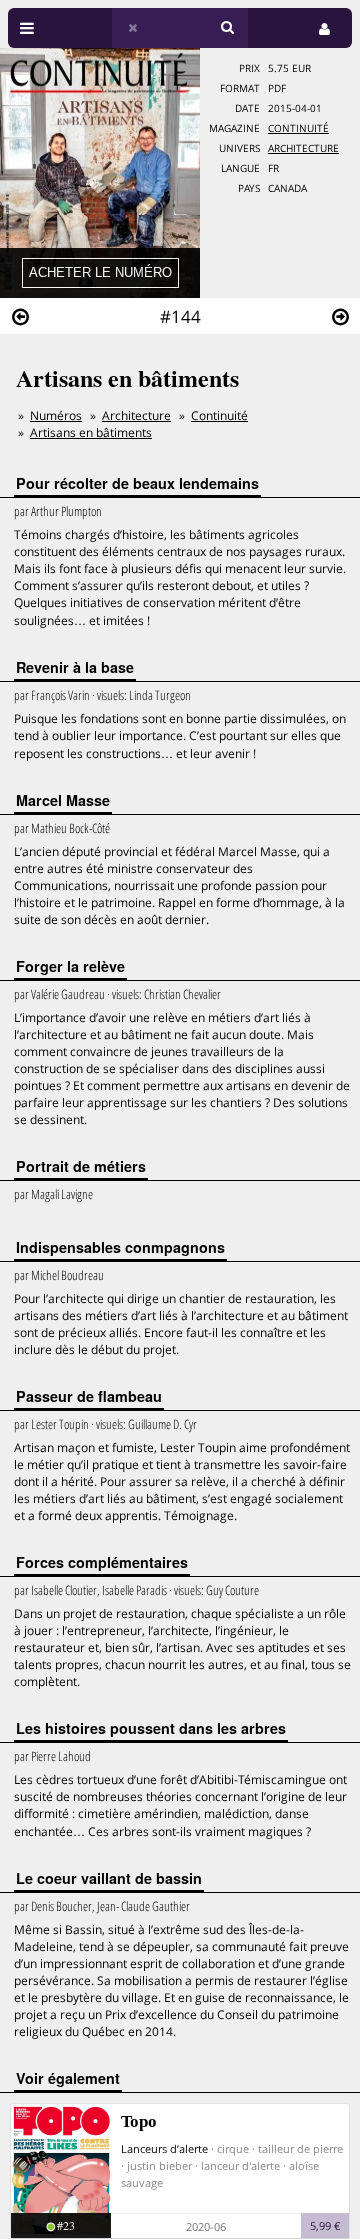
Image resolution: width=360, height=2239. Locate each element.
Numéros (56, 415)
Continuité (298, 128)
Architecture (303, 148)
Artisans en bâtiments (91, 432)
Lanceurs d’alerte (164, 2148)
